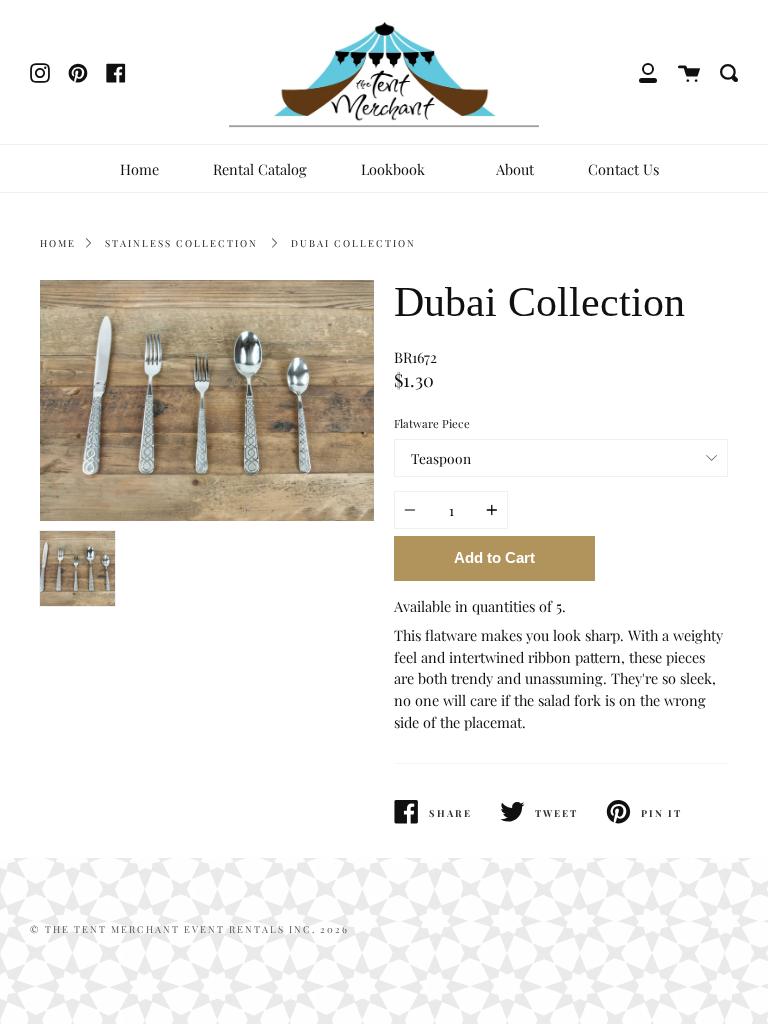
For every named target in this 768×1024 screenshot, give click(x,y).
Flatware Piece (432, 423)
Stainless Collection (181, 243)
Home (139, 169)
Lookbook (395, 169)
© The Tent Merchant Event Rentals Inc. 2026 (189, 929)
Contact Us (623, 169)
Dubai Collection (353, 243)
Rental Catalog (260, 169)
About (515, 169)
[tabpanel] (207, 400)
